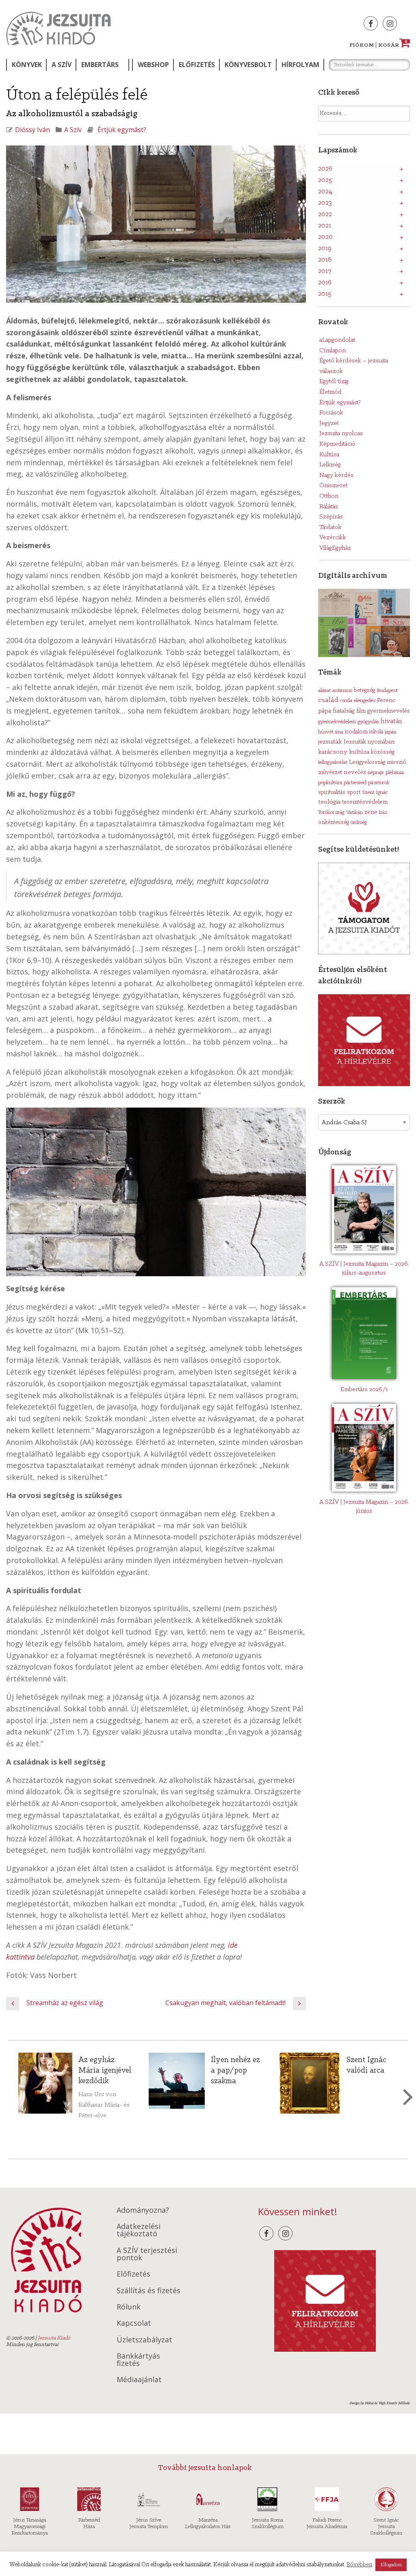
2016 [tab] (325, 283)
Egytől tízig (334, 382)
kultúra (359, 752)
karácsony (333, 752)
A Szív (62, 65)
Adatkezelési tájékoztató (139, 2230)
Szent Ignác (375, 793)
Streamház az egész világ (65, 2003)
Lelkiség (330, 465)
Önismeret (333, 486)
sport (354, 793)
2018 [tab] (325, 260)
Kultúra (329, 455)
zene (371, 812)
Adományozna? (143, 2210)
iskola (376, 732)
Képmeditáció (337, 444)
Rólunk (129, 2307)
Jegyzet (329, 423)
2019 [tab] (325, 249)
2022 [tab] (325, 215)
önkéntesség (334, 823)
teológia (329, 802)
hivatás (391, 721)
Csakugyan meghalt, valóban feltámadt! (225, 2003)
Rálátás (329, 507)
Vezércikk (333, 538)
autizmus (342, 691)
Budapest (387, 691)
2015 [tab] (325, 294)
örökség (359, 823)
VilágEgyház (335, 548)
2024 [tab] (325, 192)
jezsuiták (330, 742)
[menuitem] (26, 65)
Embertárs (100, 65)
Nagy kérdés (336, 475)
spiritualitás (332, 793)
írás (383, 812)
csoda (346, 701)
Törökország (331, 812)
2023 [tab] (325, 203)
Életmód (330, 392)
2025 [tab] (325, 180)
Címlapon (333, 351)
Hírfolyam (300, 65)
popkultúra (330, 783)
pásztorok (379, 783)
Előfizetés (197, 65)
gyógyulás (368, 722)
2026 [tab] (325, 169)
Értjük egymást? (122, 130)
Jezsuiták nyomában (369, 742)
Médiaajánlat (139, 2379)
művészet (330, 773)
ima (339, 732)
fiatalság (344, 711)
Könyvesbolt (248, 65)
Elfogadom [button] (391, 2565)
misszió (396, 762)
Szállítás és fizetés (148, 2290)
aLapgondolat (337, 340)
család (328, 700)
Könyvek (27, 65)
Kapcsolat (134, 2323)
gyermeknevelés (389, 711)
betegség (364, 691)
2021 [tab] (325, 226)
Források (331, 413)
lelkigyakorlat (333, 762)
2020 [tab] (325, 237)
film (361, 711)
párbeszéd (355, 783)
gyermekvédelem (337, 722)
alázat (324, 691)
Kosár (393, 45)
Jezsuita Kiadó (58, 28)
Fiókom (362, 45)
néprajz (376, 773)
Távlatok (330, 527)
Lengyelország (367, 762)
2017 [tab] (325, 271)
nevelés (355, 772)
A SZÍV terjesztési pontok (147, 2254)
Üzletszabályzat (144, 2340)
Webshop (153, 65)
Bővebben (359, 2565)
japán (391, 732)
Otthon (329, 496)
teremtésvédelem (365, 802)
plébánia (395, 773)
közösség (382, 752)
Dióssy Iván (32, 130)
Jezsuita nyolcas (341, 434)
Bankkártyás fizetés (138, 2359)
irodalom (356, 732)
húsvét (326, 732)
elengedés (365, 701)
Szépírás (331, 517)
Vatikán (354, 812)
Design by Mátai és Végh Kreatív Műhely (380, 2403)
